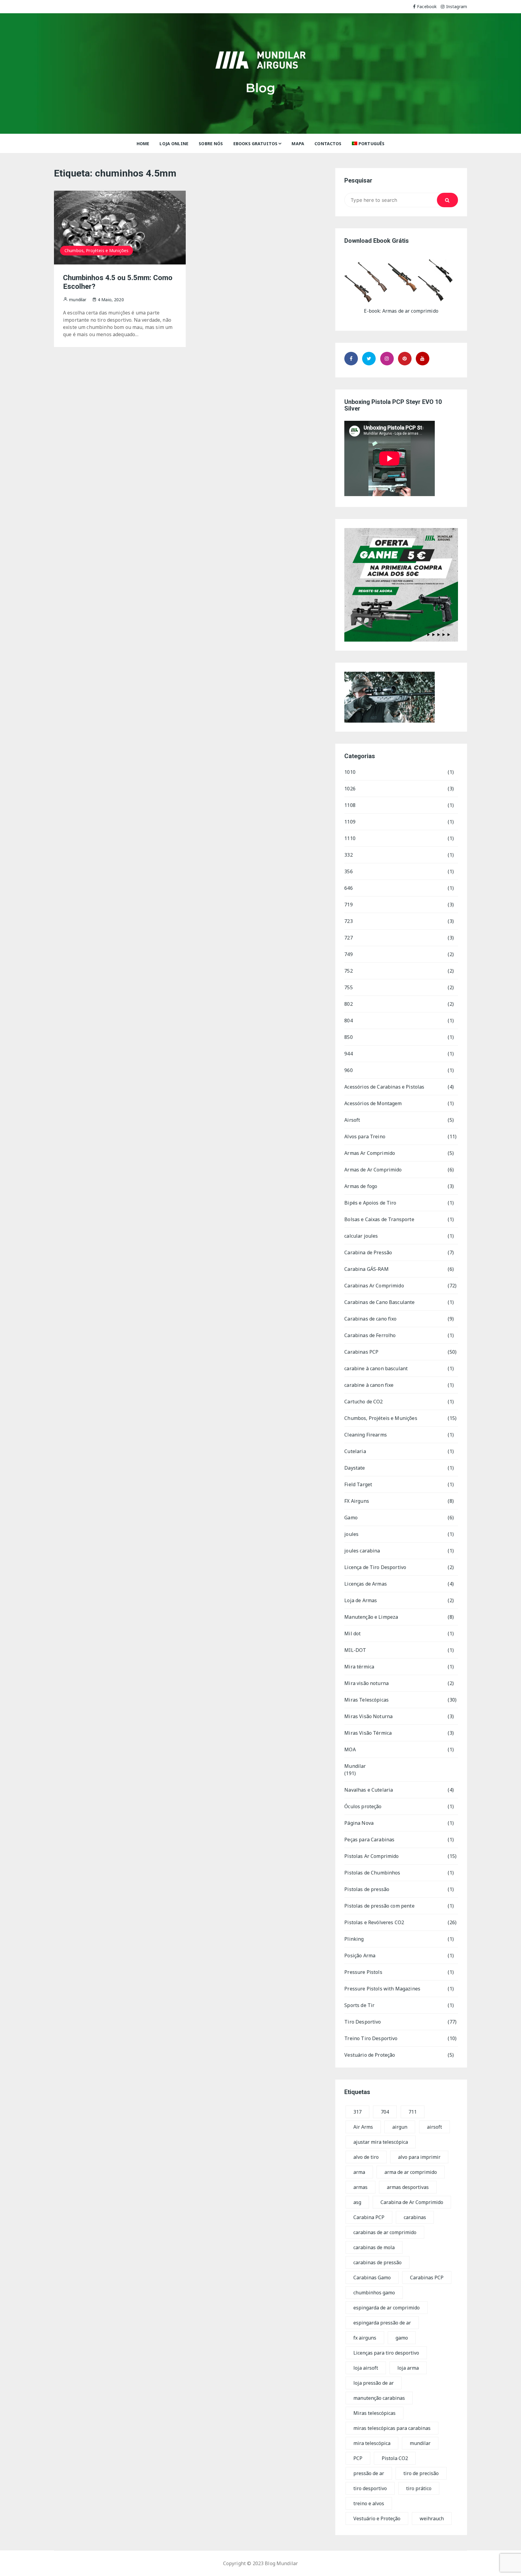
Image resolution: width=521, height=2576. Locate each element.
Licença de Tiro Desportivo (375, 1567)
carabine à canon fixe (369, 1385)
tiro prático (419, 2488)
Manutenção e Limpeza (371, 1617)
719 (348, 905)
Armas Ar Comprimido (370, 1153)
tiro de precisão (421, 2473)
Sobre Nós (211, 144)
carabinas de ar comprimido (385, 2232)
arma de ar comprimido (411, 2172)
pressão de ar (369, 2473)
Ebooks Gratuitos (255, 144)
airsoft (434, 2127)
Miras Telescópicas (366, 1700)
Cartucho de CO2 (363, 1402)
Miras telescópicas (374, 2413)
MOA (350, 1749)
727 (348, 938)
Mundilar (355, 1766)
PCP (358, 2458)
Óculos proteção (363, 1806)
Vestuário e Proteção (377, 2518)
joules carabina (362, 1551)
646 (348, 888)
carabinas (415, 2217)
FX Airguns (357, 1501)
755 (348, 987)
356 (348, 871)
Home (143, 144)
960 (348, 1070)
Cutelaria (355, 1451)
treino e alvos (369, 2503)
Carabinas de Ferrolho (370, 1335)
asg (357, 2202)
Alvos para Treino (365, 1136)
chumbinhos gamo (374, 2293)
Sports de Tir (359, 2005)
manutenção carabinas (379, 2398)
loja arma (408, 2368)
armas (360, 2187)
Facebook (427, 6)
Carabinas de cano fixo (370, 1319)
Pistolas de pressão (367, 1889)
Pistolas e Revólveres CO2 (374, 1922)
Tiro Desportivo (363, 2022)
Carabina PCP (369, 2217)
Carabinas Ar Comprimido (374, 1286)
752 (348, 971)
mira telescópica (372, 2443)
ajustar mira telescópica (381, 2142)
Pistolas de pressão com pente (379, 1906)
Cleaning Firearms (366, 1435)
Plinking (354, 1939)
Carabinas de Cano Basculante (379, 1302)
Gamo (351, 1518)
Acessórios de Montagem (373, 1103)
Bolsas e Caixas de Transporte (379, 1219)
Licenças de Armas (366, 1584)
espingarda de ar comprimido (387, 2308)
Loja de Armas (361, 1600)
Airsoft (352, 1120)
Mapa (298, 144)
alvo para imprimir (419, 2157)
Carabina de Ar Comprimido (412, 2202)
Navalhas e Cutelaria (369, 1790)
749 (348, 954)
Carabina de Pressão (368, 1252)
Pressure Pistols (363, 1972)
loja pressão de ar (374, 2383)
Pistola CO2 (395, 2458)
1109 (350, 822)
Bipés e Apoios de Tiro (370, 1203)
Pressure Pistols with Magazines (382, 1989)
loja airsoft (366, 2368)
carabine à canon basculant (376, 1368)
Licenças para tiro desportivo (386, 2353)
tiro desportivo (370, 2488)
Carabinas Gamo (372, 2277)
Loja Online (174, 144)
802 (348, 1004)
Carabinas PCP (361, 1352)
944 (348, 1054)
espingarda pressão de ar (382, 2323)
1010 (350, 772)
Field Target (358, 1484)
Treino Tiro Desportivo (371, 2038)
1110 (350, 838)
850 (348, 1037)
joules (351, 1534)
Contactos (328, 144)
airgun (400, 2127)
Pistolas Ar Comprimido (371, 1856)
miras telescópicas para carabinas (392, 2428)
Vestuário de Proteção (370, 2055)
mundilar (420, 2443)
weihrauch (432, 2518)
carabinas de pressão (377, 2262)
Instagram (457, 6)
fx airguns (365, 2338)
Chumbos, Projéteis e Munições (96, 250)
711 (413, 2112)
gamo (402, 2338)
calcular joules (361, 1236)
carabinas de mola (374, 2247)
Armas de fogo (361, 1186)
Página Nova (359, 1823)
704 (385, 2112)
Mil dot (352, 1633)
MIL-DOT (355, 1650)
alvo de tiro (366, 2157)
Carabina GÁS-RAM (366, 1269)
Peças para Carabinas (369, 1840)
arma (359, 2172)
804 (348, 1021)
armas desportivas (408, 2187)
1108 (350, 805)
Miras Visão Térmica (368, 1733)
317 (357, 2112)
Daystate (355, 1468)
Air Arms (363, 2127)
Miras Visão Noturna (368, 1716)
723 (348, 921)
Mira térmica (359, 1667)
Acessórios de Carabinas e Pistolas (384, 1087)
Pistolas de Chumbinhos (372, 1873)
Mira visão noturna (366, 1683)
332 (348, 855)
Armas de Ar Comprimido (373, 1170)
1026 (350, 789)
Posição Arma (360, 1955)
